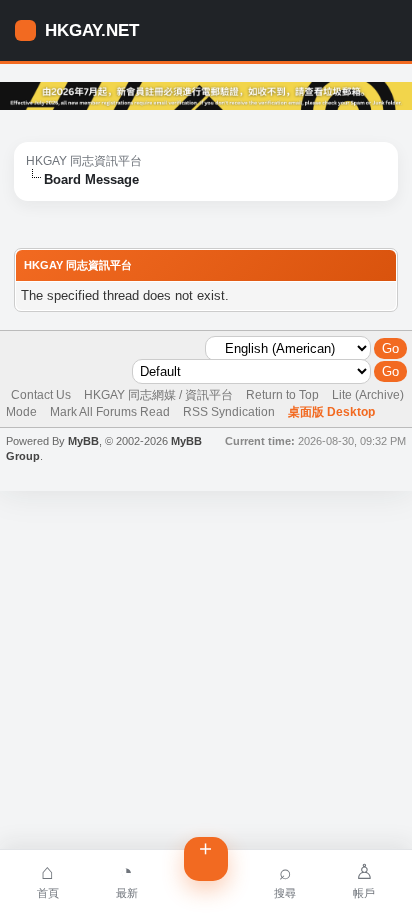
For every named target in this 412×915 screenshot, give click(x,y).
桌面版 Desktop (331, 412)
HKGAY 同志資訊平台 (84, 161)
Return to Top (282, 395)
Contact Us (41, 395)
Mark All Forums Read (110, 412)
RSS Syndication (229, 412)
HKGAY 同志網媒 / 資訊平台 (158, 395)
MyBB (83, 441)
